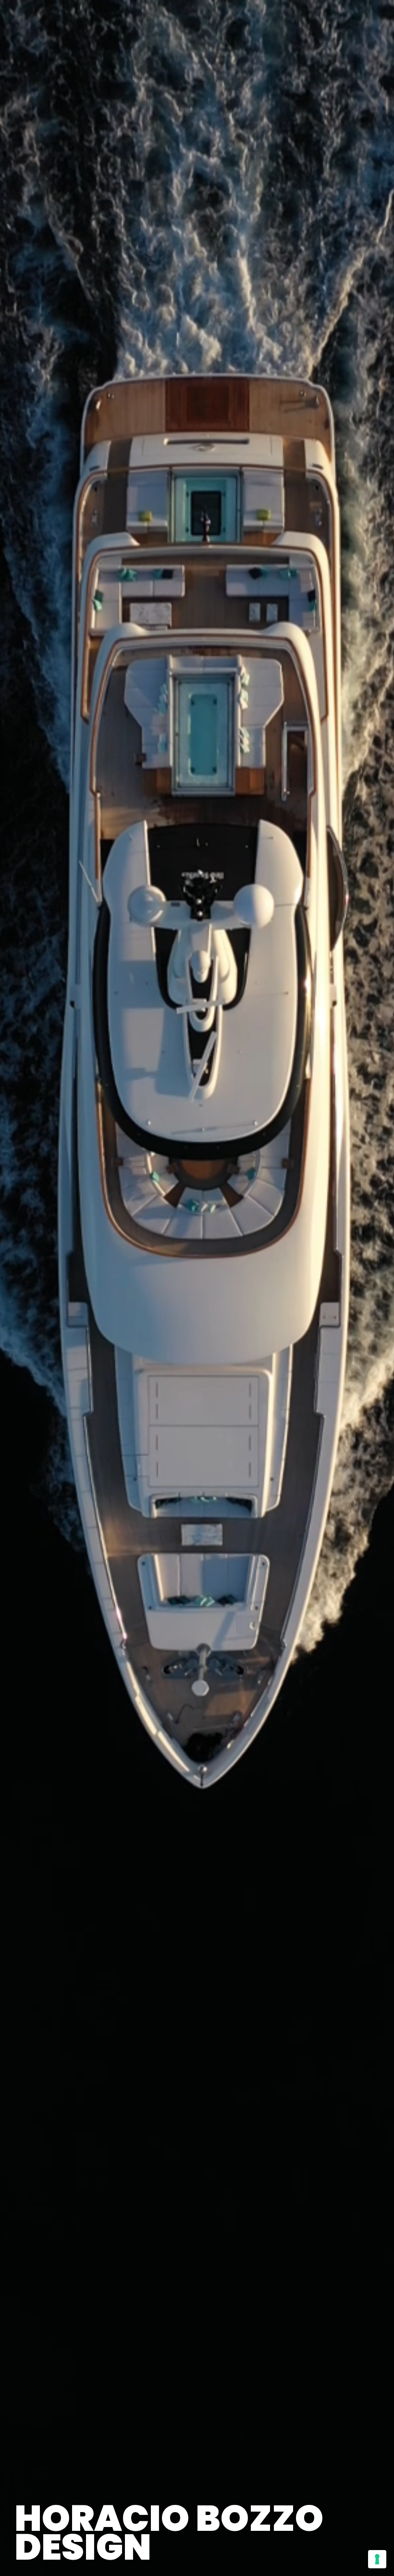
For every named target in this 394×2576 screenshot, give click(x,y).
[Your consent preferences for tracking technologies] (377, 2559)
